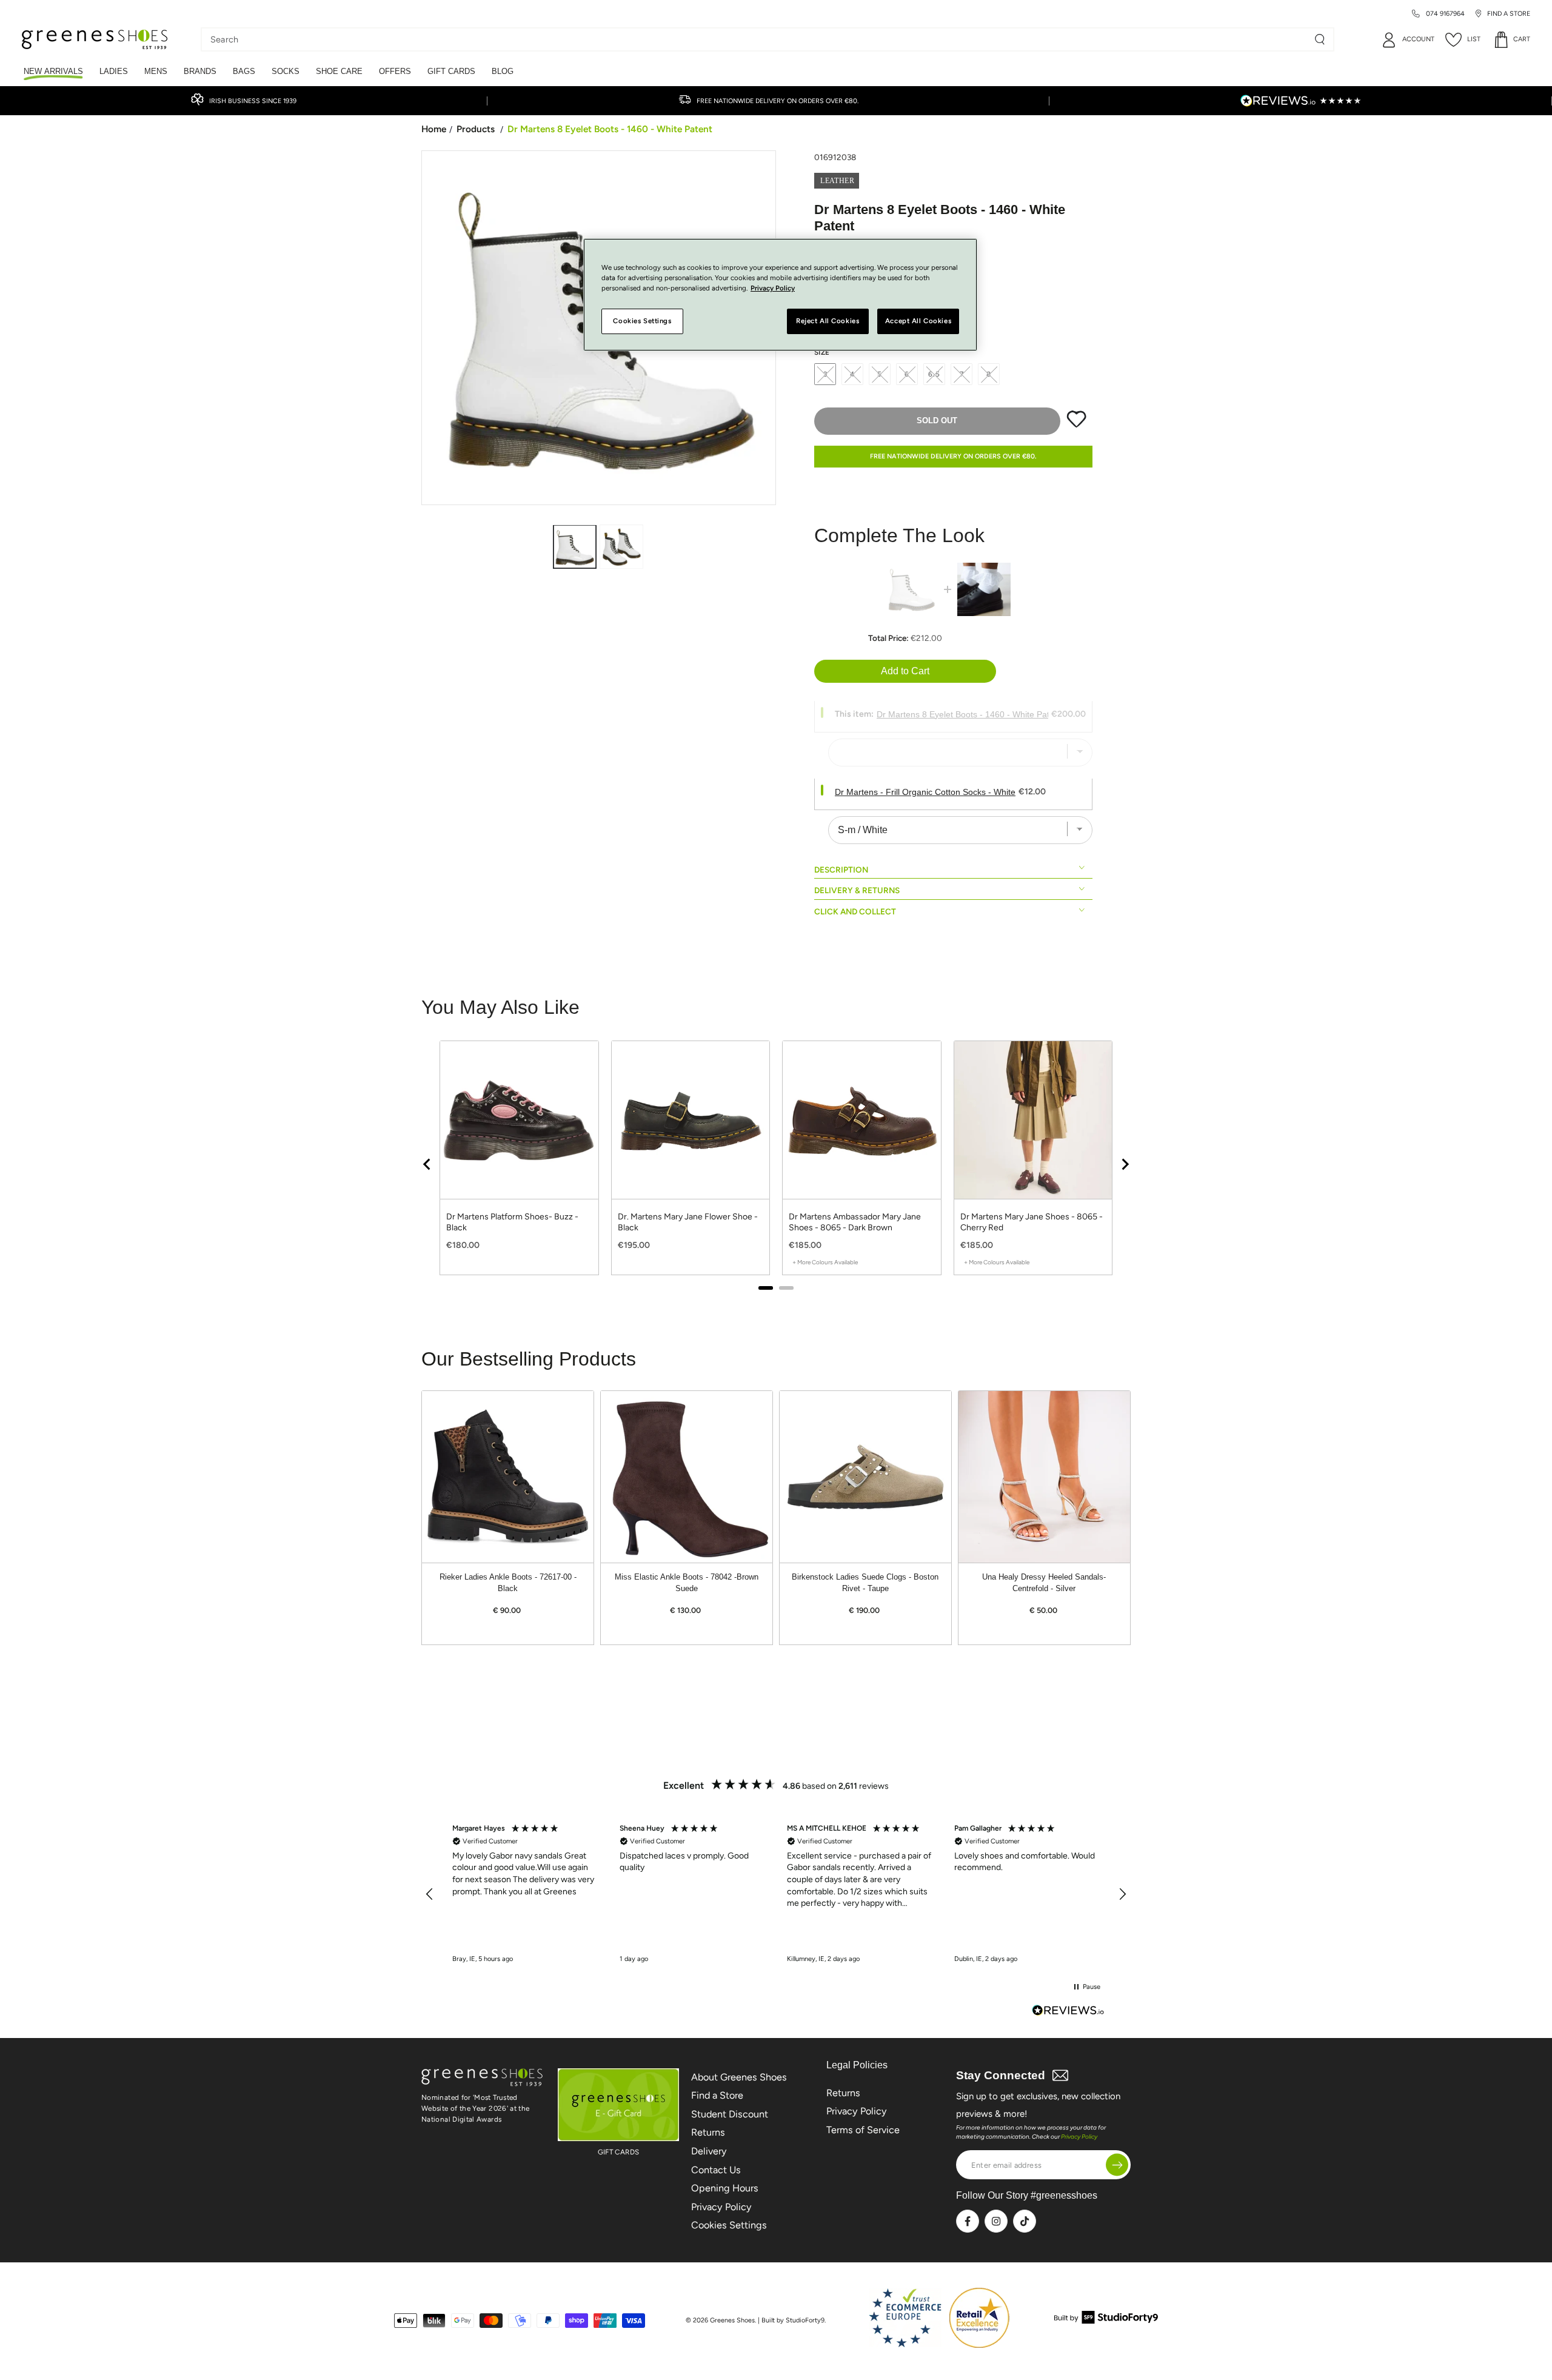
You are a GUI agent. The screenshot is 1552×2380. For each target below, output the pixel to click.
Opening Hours (725, 2188)
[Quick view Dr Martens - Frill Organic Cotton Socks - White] (984, 589)
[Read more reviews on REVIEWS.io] (1068, 2012)
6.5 (934, 374)
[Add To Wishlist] (1076, 425)
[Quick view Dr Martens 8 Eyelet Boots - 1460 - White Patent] (911, 589)
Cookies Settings (729, 2225)
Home (434, 129)
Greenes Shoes (732, 2320)
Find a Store (717, 2095)
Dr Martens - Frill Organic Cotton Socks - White (925, 792)
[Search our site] (1320, 39)
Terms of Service (863, 2130)
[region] (776, 1894)
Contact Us (716, 2170)
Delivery (709, 2151)
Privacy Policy (721, 2207)
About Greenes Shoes (739, 2077)
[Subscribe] (1117, 2165)
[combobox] (758, 39)
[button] (430, 1894)
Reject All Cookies (828, 321)
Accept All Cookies (918, 321)
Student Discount (730, 2114)
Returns (708, 2132)
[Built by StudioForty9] (1106, 2320)
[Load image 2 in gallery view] (621, 547)
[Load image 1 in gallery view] (575, 547)
